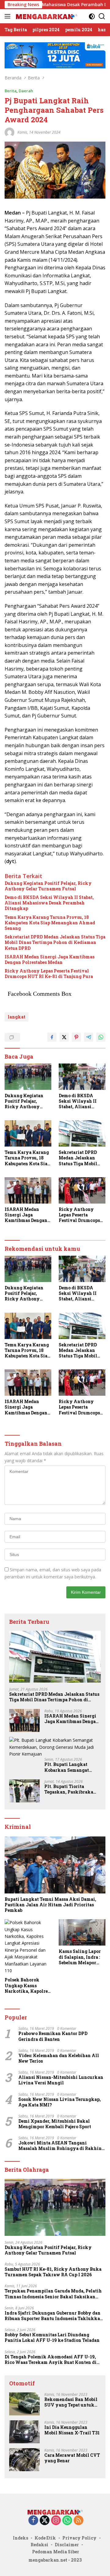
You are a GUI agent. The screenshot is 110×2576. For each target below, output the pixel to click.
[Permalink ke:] (9, 132)
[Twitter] (45, 2521)
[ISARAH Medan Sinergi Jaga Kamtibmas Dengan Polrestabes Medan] (28, 1190)
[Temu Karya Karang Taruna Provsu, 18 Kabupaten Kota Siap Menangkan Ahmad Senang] (28, 1133)
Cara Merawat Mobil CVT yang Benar (72, 2458)
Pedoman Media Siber (56, 2552)
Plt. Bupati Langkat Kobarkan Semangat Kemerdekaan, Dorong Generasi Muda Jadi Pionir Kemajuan (69, 1767)
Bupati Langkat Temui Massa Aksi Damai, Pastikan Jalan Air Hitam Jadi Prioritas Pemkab (50, 1905)
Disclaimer (67, 2545)
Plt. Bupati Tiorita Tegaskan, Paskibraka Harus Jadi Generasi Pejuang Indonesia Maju (70, 1789)
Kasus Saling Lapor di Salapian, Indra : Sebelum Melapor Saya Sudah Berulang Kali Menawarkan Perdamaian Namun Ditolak (82, 1957)
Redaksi (39, 2545)
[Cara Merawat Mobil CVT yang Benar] (24, 2460)
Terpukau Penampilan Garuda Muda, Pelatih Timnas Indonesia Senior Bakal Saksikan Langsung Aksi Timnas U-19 (53, 2294)
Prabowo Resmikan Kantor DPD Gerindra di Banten (53, 2036)
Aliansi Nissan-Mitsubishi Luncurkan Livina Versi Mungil (61, 2080)
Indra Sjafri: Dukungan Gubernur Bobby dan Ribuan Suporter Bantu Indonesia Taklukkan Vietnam (54, 2316)
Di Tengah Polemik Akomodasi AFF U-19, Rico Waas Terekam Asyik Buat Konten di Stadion (51, 2360)
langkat (16, 1017)
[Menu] (9, 16)
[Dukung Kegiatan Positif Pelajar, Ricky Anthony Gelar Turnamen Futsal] (28, 1077)
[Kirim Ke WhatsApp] (101, 1037)
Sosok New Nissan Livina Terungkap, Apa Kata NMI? (60, 2102)
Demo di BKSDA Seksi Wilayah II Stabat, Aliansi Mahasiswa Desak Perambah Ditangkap (49, 903)
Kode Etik (45, 2538)
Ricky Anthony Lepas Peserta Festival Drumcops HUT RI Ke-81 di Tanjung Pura (49, 974)
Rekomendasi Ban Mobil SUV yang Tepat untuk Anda (71, 2402)
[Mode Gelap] (92, 16)
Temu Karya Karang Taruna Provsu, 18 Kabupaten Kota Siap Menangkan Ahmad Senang (50, 923)
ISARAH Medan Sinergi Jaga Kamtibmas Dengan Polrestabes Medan (50, 960)
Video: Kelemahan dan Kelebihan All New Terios (59, 2058)
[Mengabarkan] (46, 16)
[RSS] (79, 2521)
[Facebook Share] (52, 1037)
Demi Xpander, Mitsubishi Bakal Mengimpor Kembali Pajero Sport (55, 2124)
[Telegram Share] (89, 1037)
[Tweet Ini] (64, 1037)
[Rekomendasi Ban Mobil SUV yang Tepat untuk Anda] (24, 2404)
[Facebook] (33, 2521)
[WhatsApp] (67, 2521)
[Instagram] (56, 2521)
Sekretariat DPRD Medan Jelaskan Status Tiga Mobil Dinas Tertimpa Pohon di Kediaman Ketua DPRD (55, 942)
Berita (11, 91)
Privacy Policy (79, 2538)
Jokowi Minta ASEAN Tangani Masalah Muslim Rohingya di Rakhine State (61, 2146)
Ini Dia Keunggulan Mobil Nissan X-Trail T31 (72, 2430)
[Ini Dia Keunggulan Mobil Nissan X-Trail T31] (24, 2432)
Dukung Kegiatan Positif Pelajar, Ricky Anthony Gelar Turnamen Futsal (48, 886)
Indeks (20, 2538)
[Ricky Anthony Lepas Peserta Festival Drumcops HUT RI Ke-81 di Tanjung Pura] (82, 1190)
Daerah (26, 91)
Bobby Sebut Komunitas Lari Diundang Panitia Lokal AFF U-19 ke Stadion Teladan (52, 2338)
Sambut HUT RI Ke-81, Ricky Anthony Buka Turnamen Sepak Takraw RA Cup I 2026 (53, 2272)
